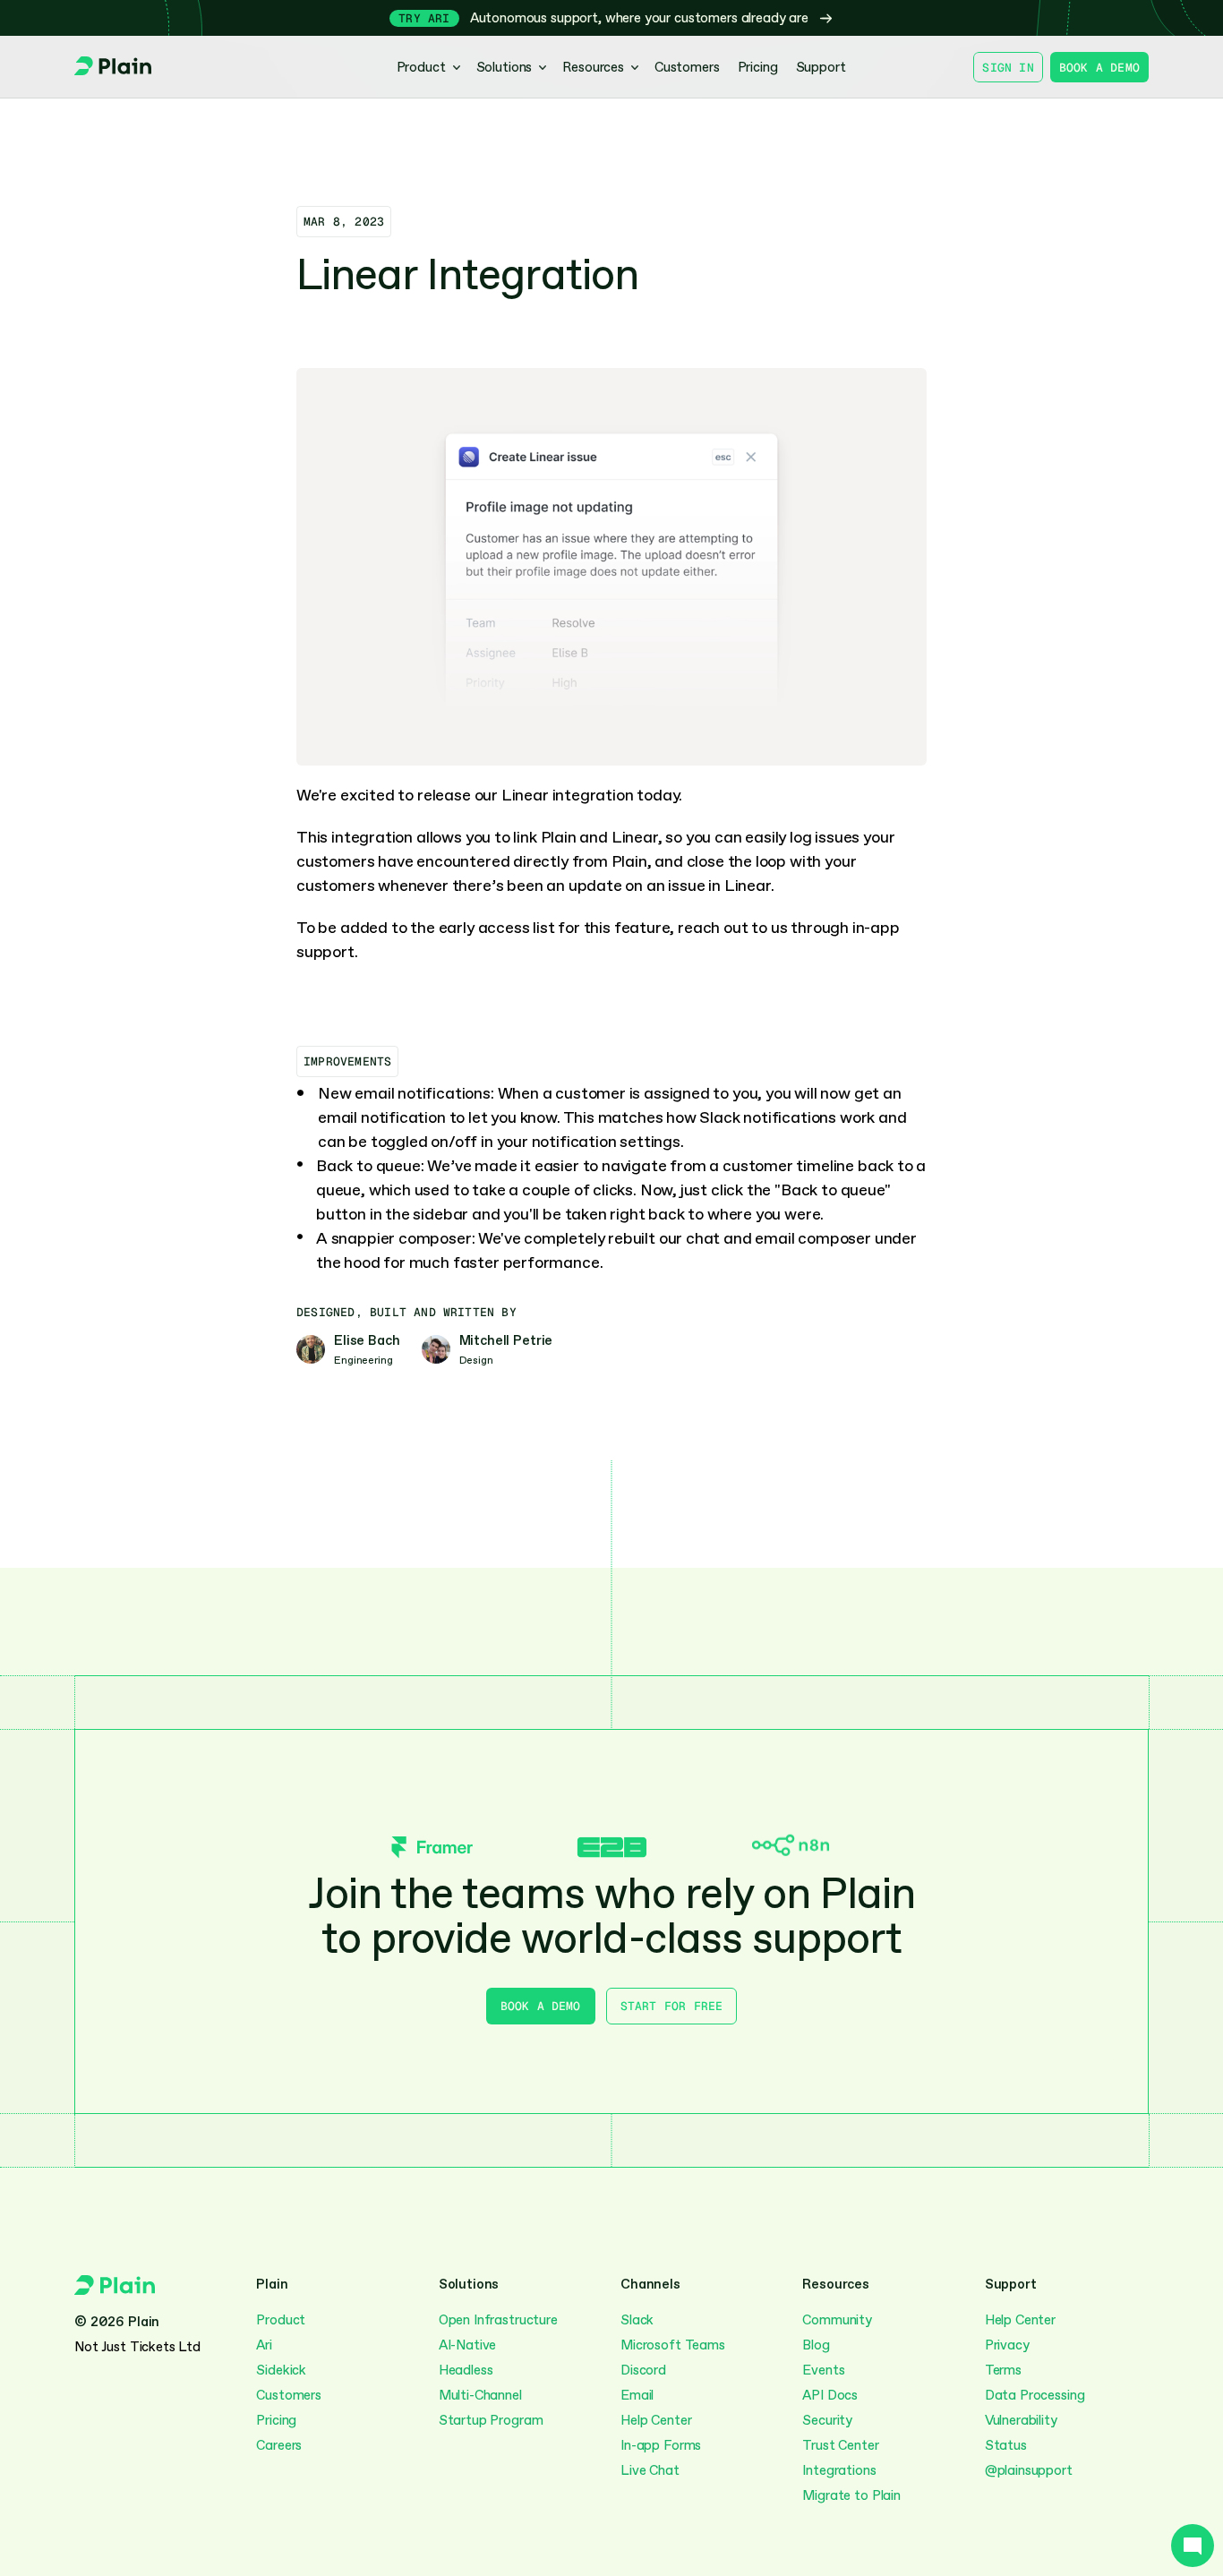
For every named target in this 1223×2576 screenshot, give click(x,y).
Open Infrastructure (498, 2320)
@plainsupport (1029, 2470)
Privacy (1007, 2345)
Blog (816, 2345)
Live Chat (650, 2470)
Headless (466, 2370)
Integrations (839, 2470)
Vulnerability (1021, 2420)
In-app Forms (661, 2445)
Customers (289, 2395)
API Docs (830, 2395)
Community (837, 2320)
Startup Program (491, 2420)
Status (1006, 2445)
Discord (643, 2370)
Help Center (656, 2420)
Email (637, 2395)
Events (823, 2370)
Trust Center (840, 2445)
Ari (264, 2345)
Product (281, 2320)
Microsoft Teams (673, 2345)
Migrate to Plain (851, 2495)
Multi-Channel (482, 2395)
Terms (1003, 2370)
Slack (637, 2320)
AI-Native (468, 2345)
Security (827, 2420)
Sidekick (281, 2370)
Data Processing (1035, 2395)
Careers (279, 2445)
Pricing (276, 2420)
